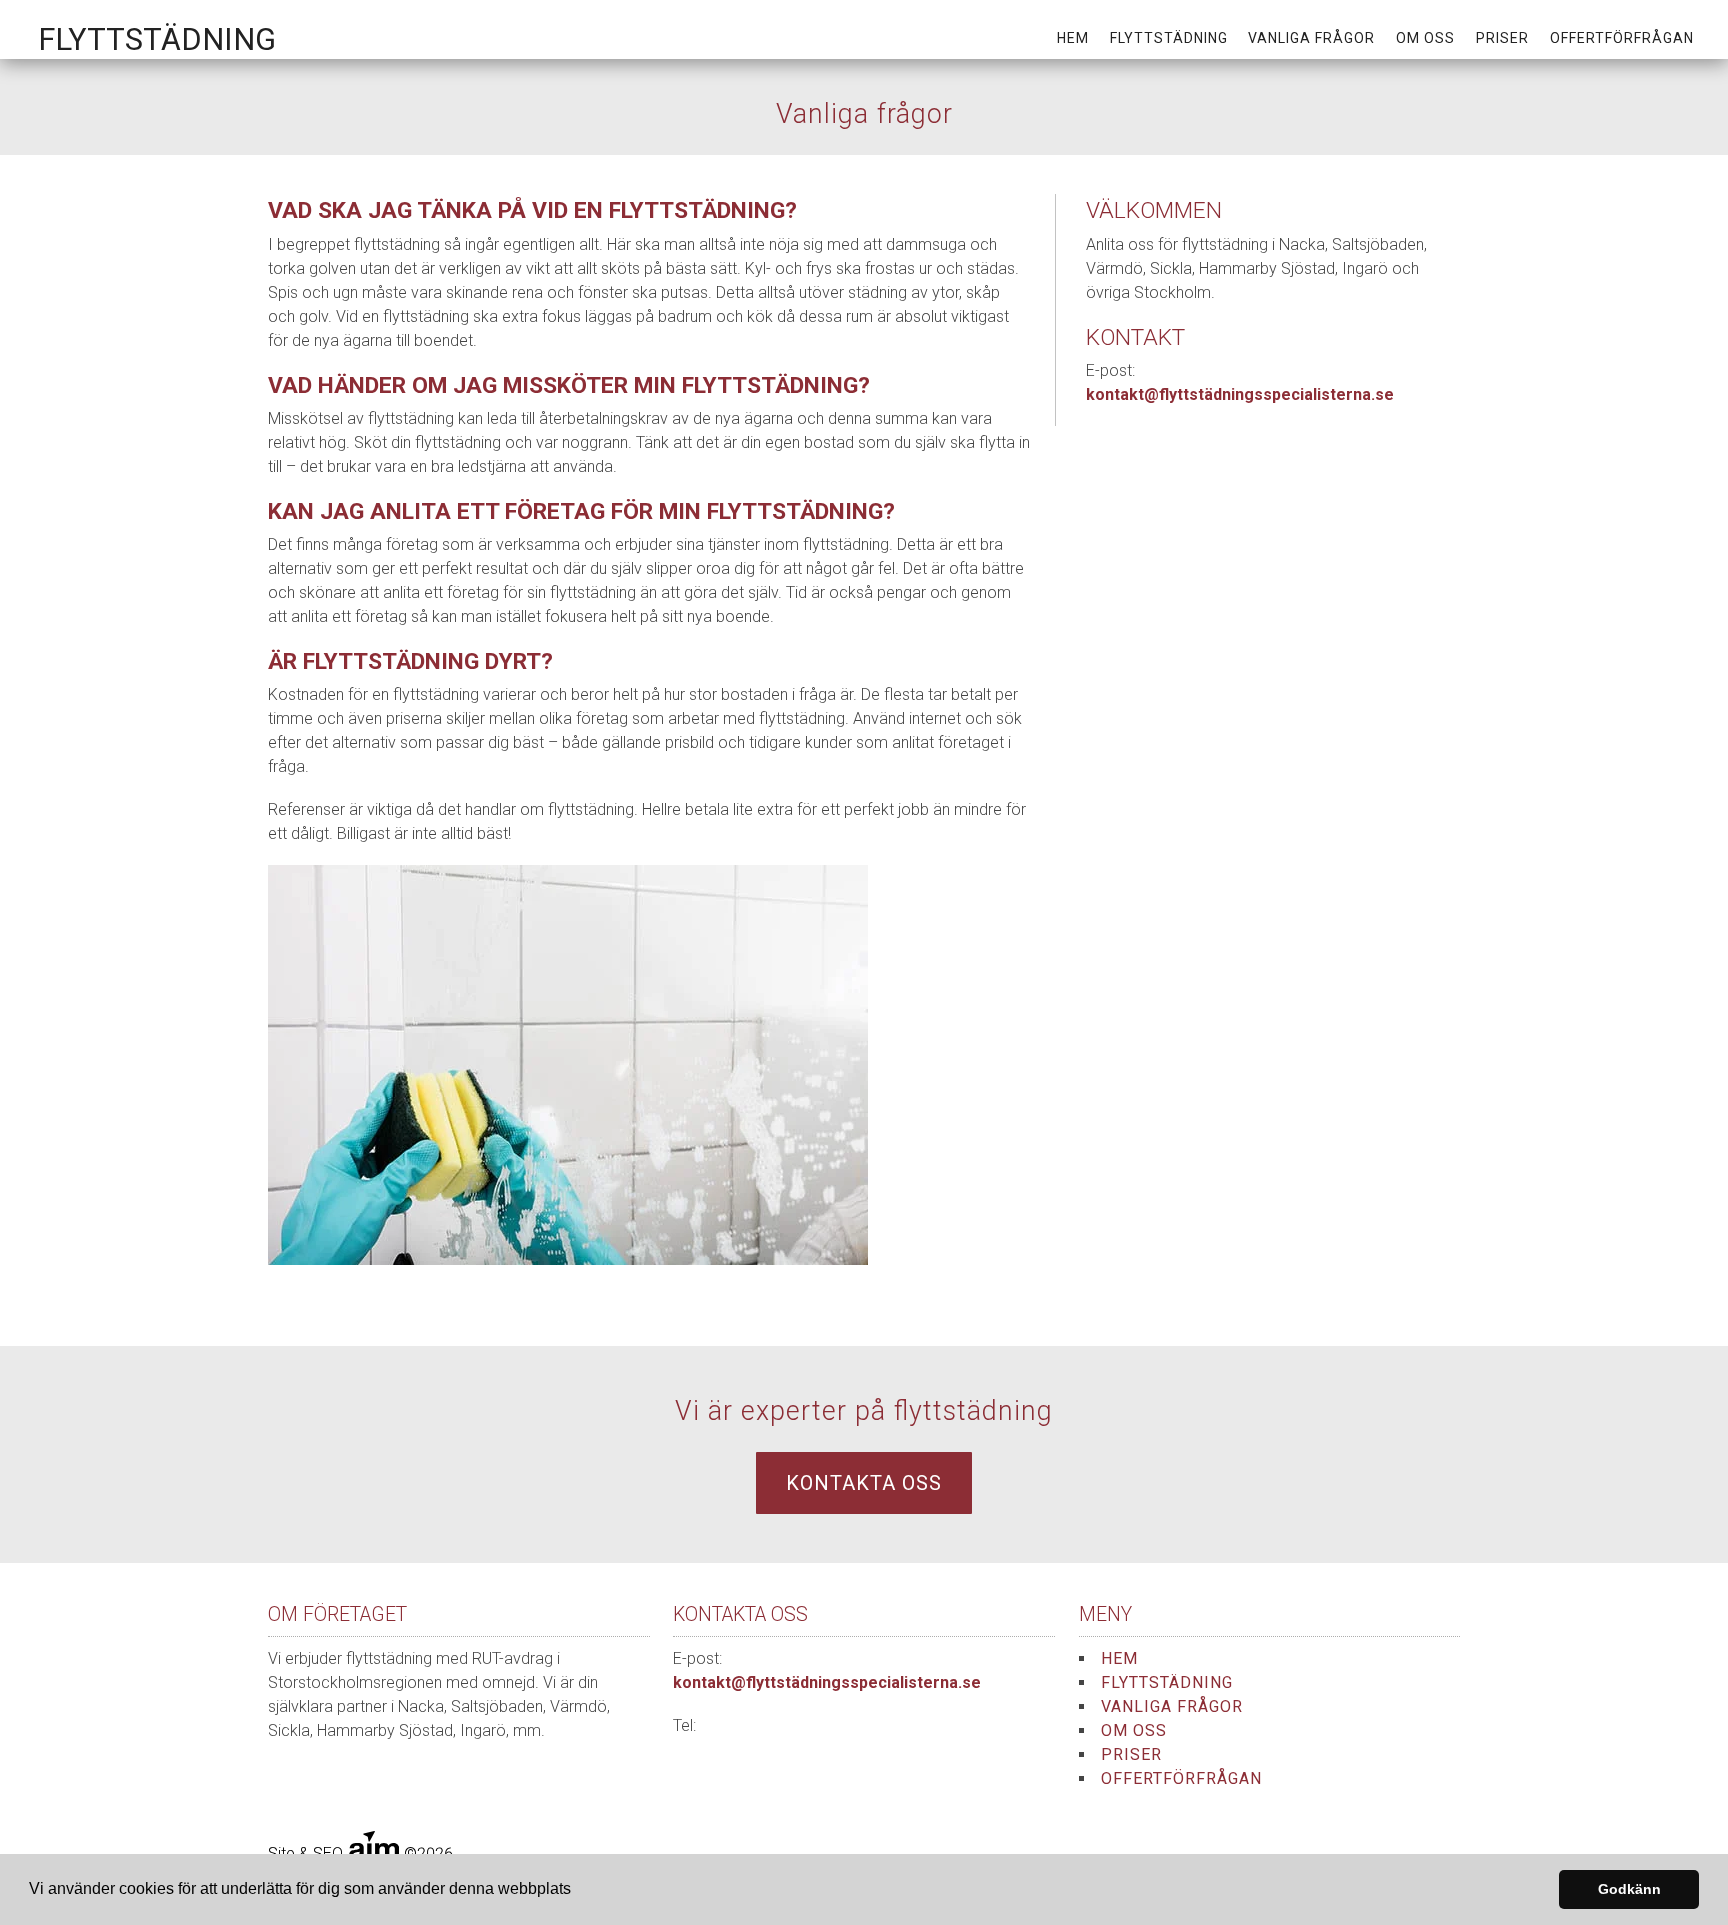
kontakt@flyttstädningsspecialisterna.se (1240, 394)
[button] (578, 1891)
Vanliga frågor (1311, 38)
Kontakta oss (864, 1483)
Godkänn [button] (1629, 1889)
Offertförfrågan (1622, 38)
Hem (1073, 38)
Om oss (1425, 38)
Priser (1502, 38)
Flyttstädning (1169, 38)
